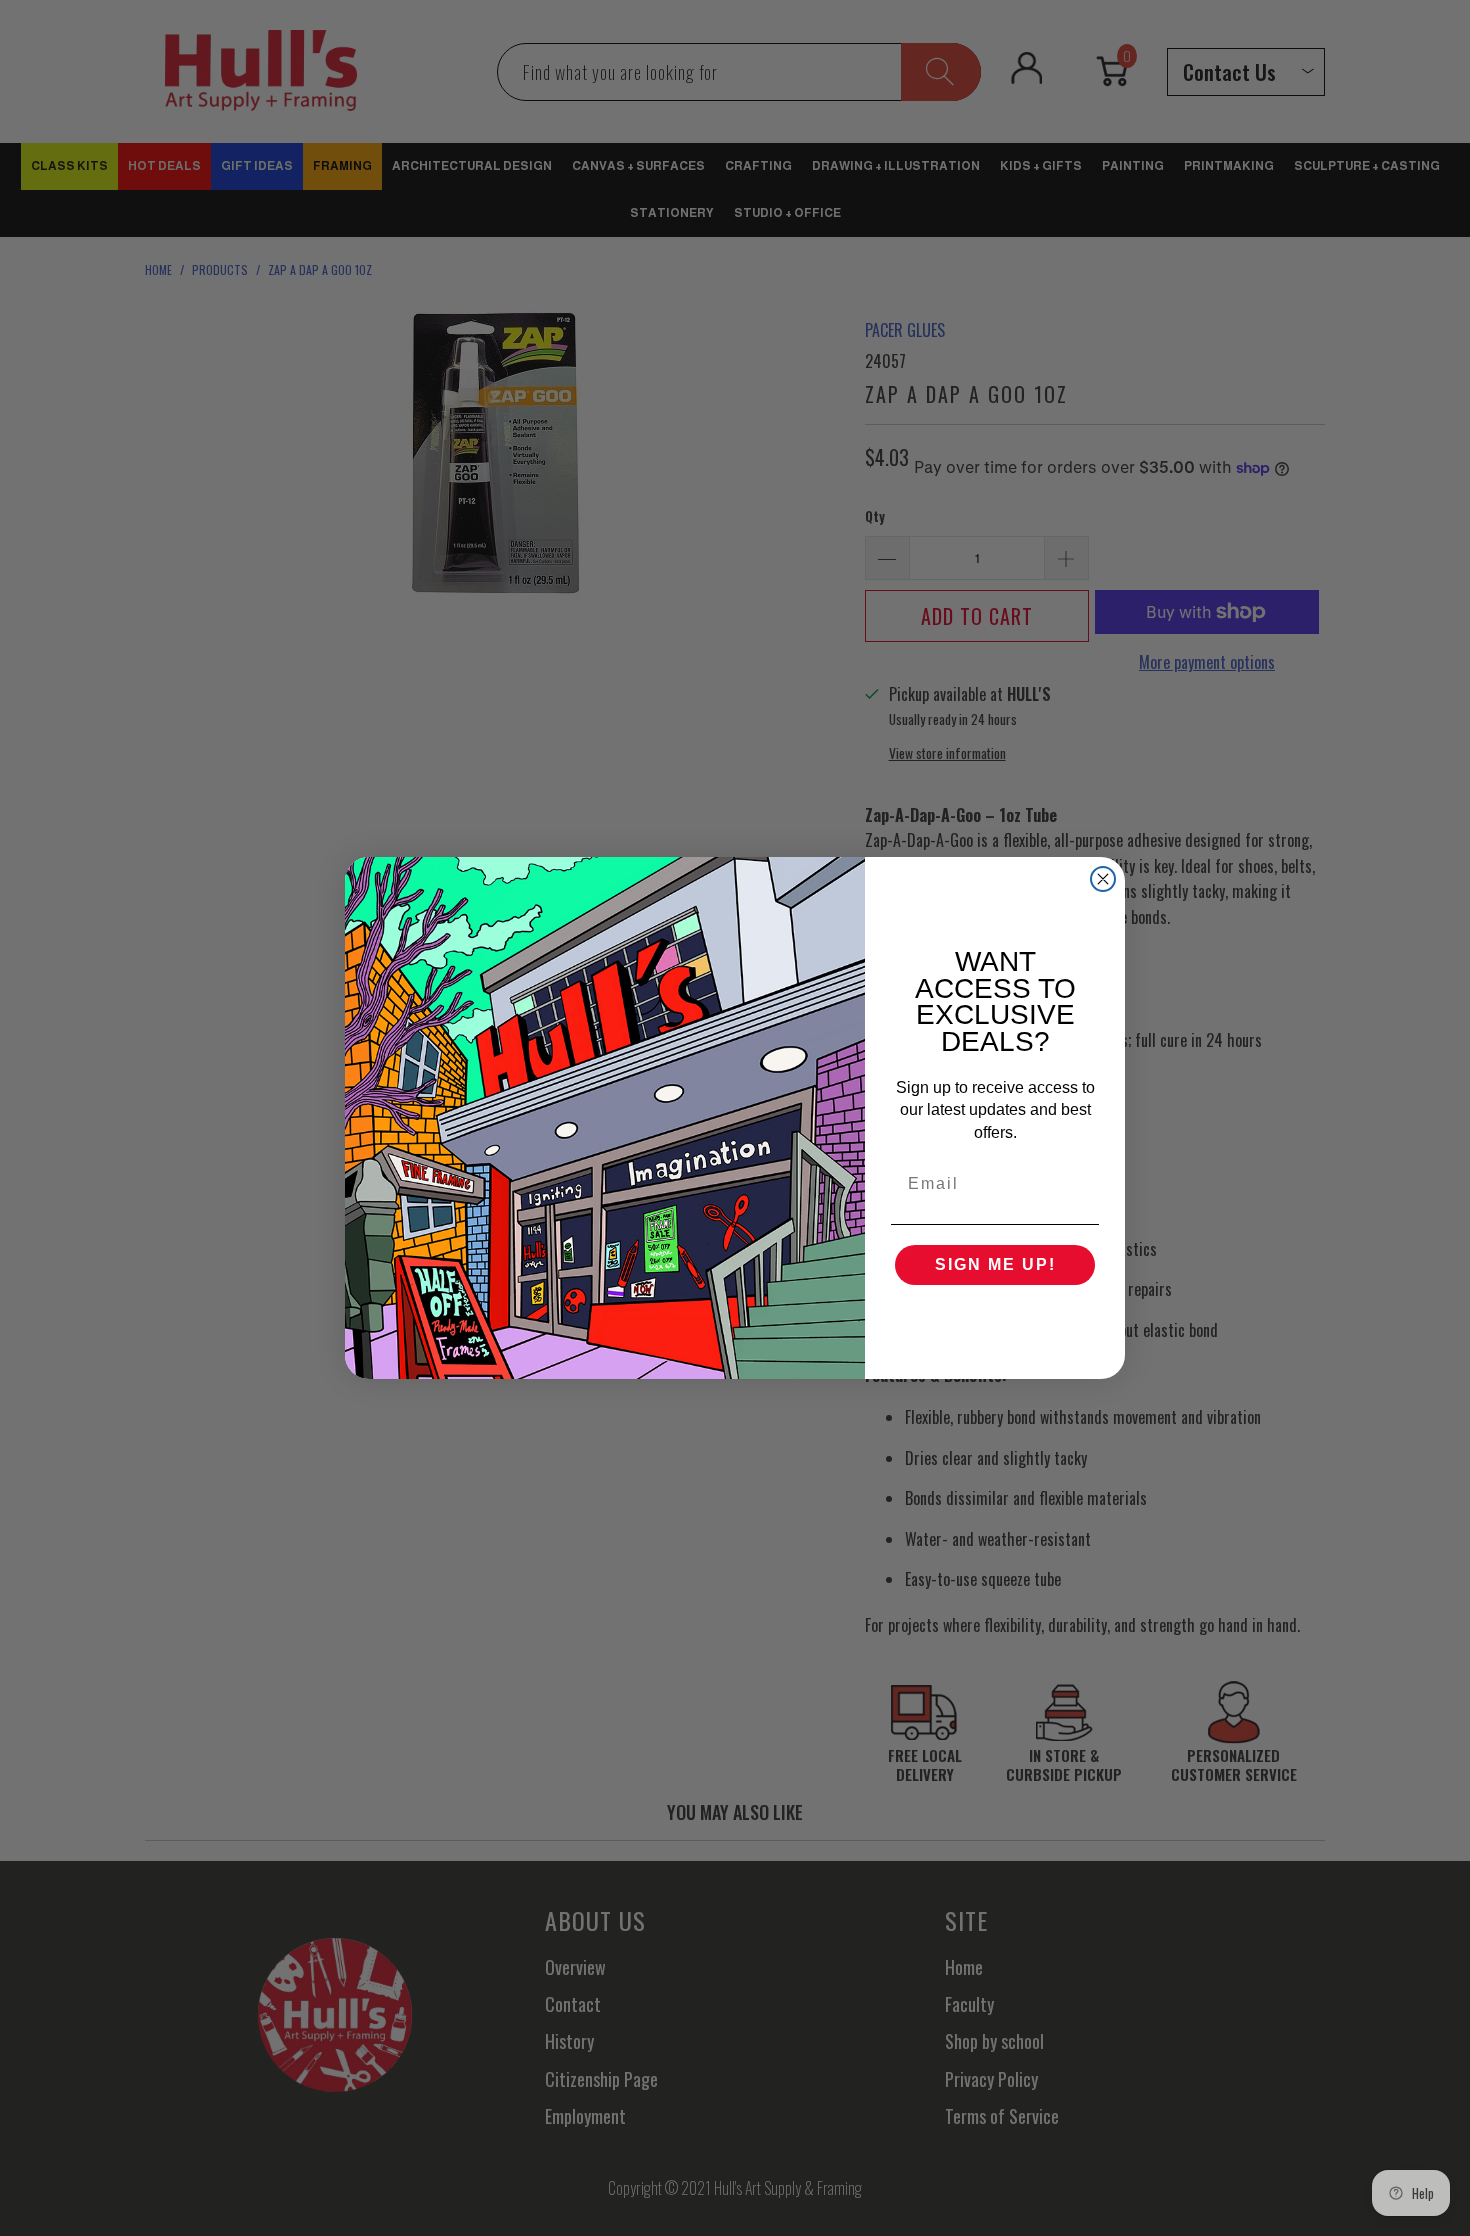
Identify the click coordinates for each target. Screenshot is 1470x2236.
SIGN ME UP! (995, 1264)
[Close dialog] (1103, 879)
